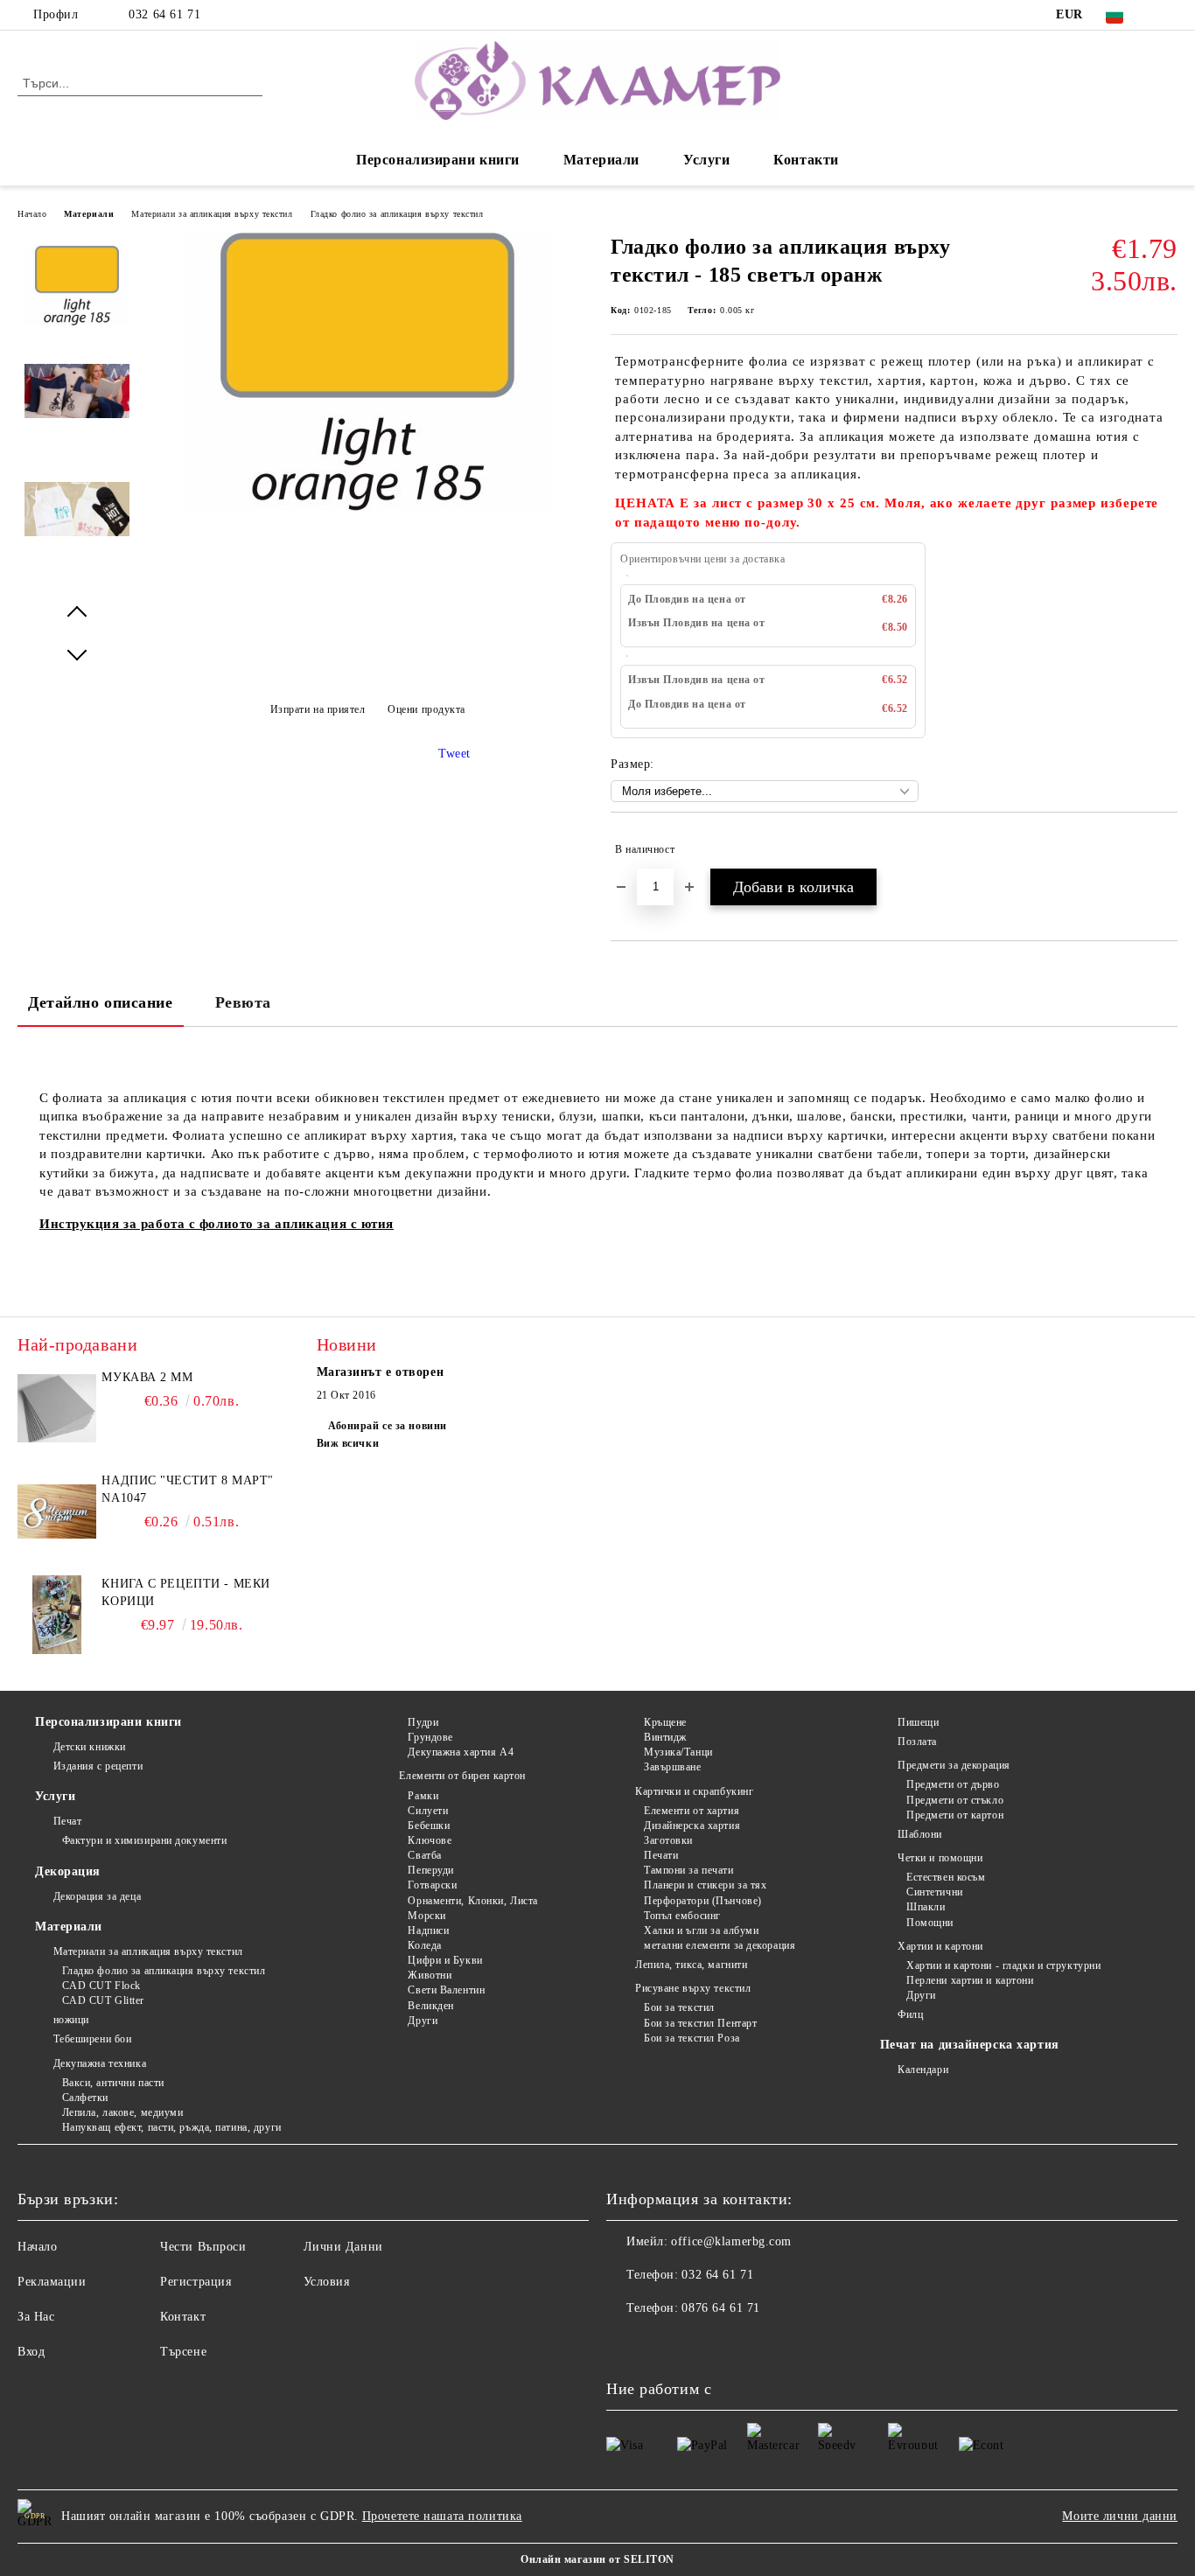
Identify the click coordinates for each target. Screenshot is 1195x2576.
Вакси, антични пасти (113, 2083)
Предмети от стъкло (955, 1800)
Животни (430, 1975)
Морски (426, 1916)
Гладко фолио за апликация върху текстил (397, 214)
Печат (67, 1821)
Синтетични (935, 1892)
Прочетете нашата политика (442, 2516)
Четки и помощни (940, 1858)
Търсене (183, 2352)
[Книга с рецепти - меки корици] (57, 1615)
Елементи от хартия (692, 1811)
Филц (910, 2014)
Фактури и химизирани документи (144, 1840)
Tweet (454, 754)
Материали (601, 160)
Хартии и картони (940, 1946)
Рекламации (52, 2282)
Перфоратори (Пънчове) (702, 1901)
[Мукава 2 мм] (57, 1408)
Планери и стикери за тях (705, 1885)
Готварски (432, 1885)
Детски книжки (90, 1747)
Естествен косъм (946, 1877)
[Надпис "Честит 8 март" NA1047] (57, 1511)
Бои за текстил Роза (692, 2038)
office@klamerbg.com (731, 2241)
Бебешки (429, 1826)
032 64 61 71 (164, 14)
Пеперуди (430, 1870)
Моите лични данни (1120, 2516)
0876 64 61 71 (720, 2308)
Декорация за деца (97, 1896)
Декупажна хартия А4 (461, 1752)
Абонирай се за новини (388, 1426)
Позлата (917, 1742)
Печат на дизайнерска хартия (970, 2045)
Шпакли (926, 1907)
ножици (71, 2020)
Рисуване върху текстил (693, 1988)
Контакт (183, 2317)
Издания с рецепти (98, 1766)
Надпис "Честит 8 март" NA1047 (187, 1489)
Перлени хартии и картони (970, 1980)
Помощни (930, 1923)
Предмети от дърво (953, 1784)
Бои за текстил (679, 2007)
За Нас (36, 2317)
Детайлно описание (101, 1002)
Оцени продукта (426, 709)
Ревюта (243, 1002)
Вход (31, 2352)
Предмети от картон (955, 1815)
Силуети (428, 1811)
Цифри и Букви (445, 1960)
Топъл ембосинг (682, 1916)
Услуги (706, 160)
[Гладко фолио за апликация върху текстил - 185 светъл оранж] (367, 507)
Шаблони (920, 1834)
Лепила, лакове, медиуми (122, 2112)
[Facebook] (1168, 15)
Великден (430, 2006)
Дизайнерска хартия (692, 1826)
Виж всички (348, 1443)
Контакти (806, 160)
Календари (923, 2070)
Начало (32, 214)
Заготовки (668, 1840)
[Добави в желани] (1165, 849)
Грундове (430, 1737)
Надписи (428, 1930)
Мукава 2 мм (147, 1377)
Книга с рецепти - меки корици (185, 1592)
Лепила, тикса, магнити (691, 1965)
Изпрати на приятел (318, 709)
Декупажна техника (100, 2063)
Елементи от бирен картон (462, 1776)
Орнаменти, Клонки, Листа (472, 1901)
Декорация (68, 1871)
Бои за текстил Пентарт (700, 2023)
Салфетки (85, 2098)
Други (423, 2021)
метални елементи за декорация (720, 1945)
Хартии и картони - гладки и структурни (1003, 1965)
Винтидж (665, 1737)
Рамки (423, 1796)
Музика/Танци (678, 1752)
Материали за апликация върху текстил (212, 214)
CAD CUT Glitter (103, 2000)
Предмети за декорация (954, 1765)
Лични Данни (343, 2247)
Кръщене (665, 1722)
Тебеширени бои (92, 2039)
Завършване (672, 1767)
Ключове (430, 1840)
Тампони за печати (688, 1870)
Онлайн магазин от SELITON (597, 2559)
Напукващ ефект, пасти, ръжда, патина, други (172, 2127)
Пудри (423, 1722)
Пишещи (918, 1722)
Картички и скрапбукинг (694, 1791)
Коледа (424, 1945)
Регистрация (196, 2282)
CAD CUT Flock (101, 1986)
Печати (661, 1855)
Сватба (424, 1855)
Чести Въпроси (203, 2247)
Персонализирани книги (438, 160)
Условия (327, 2282)
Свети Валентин (446, 1990)
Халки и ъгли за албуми (701, 1930)
